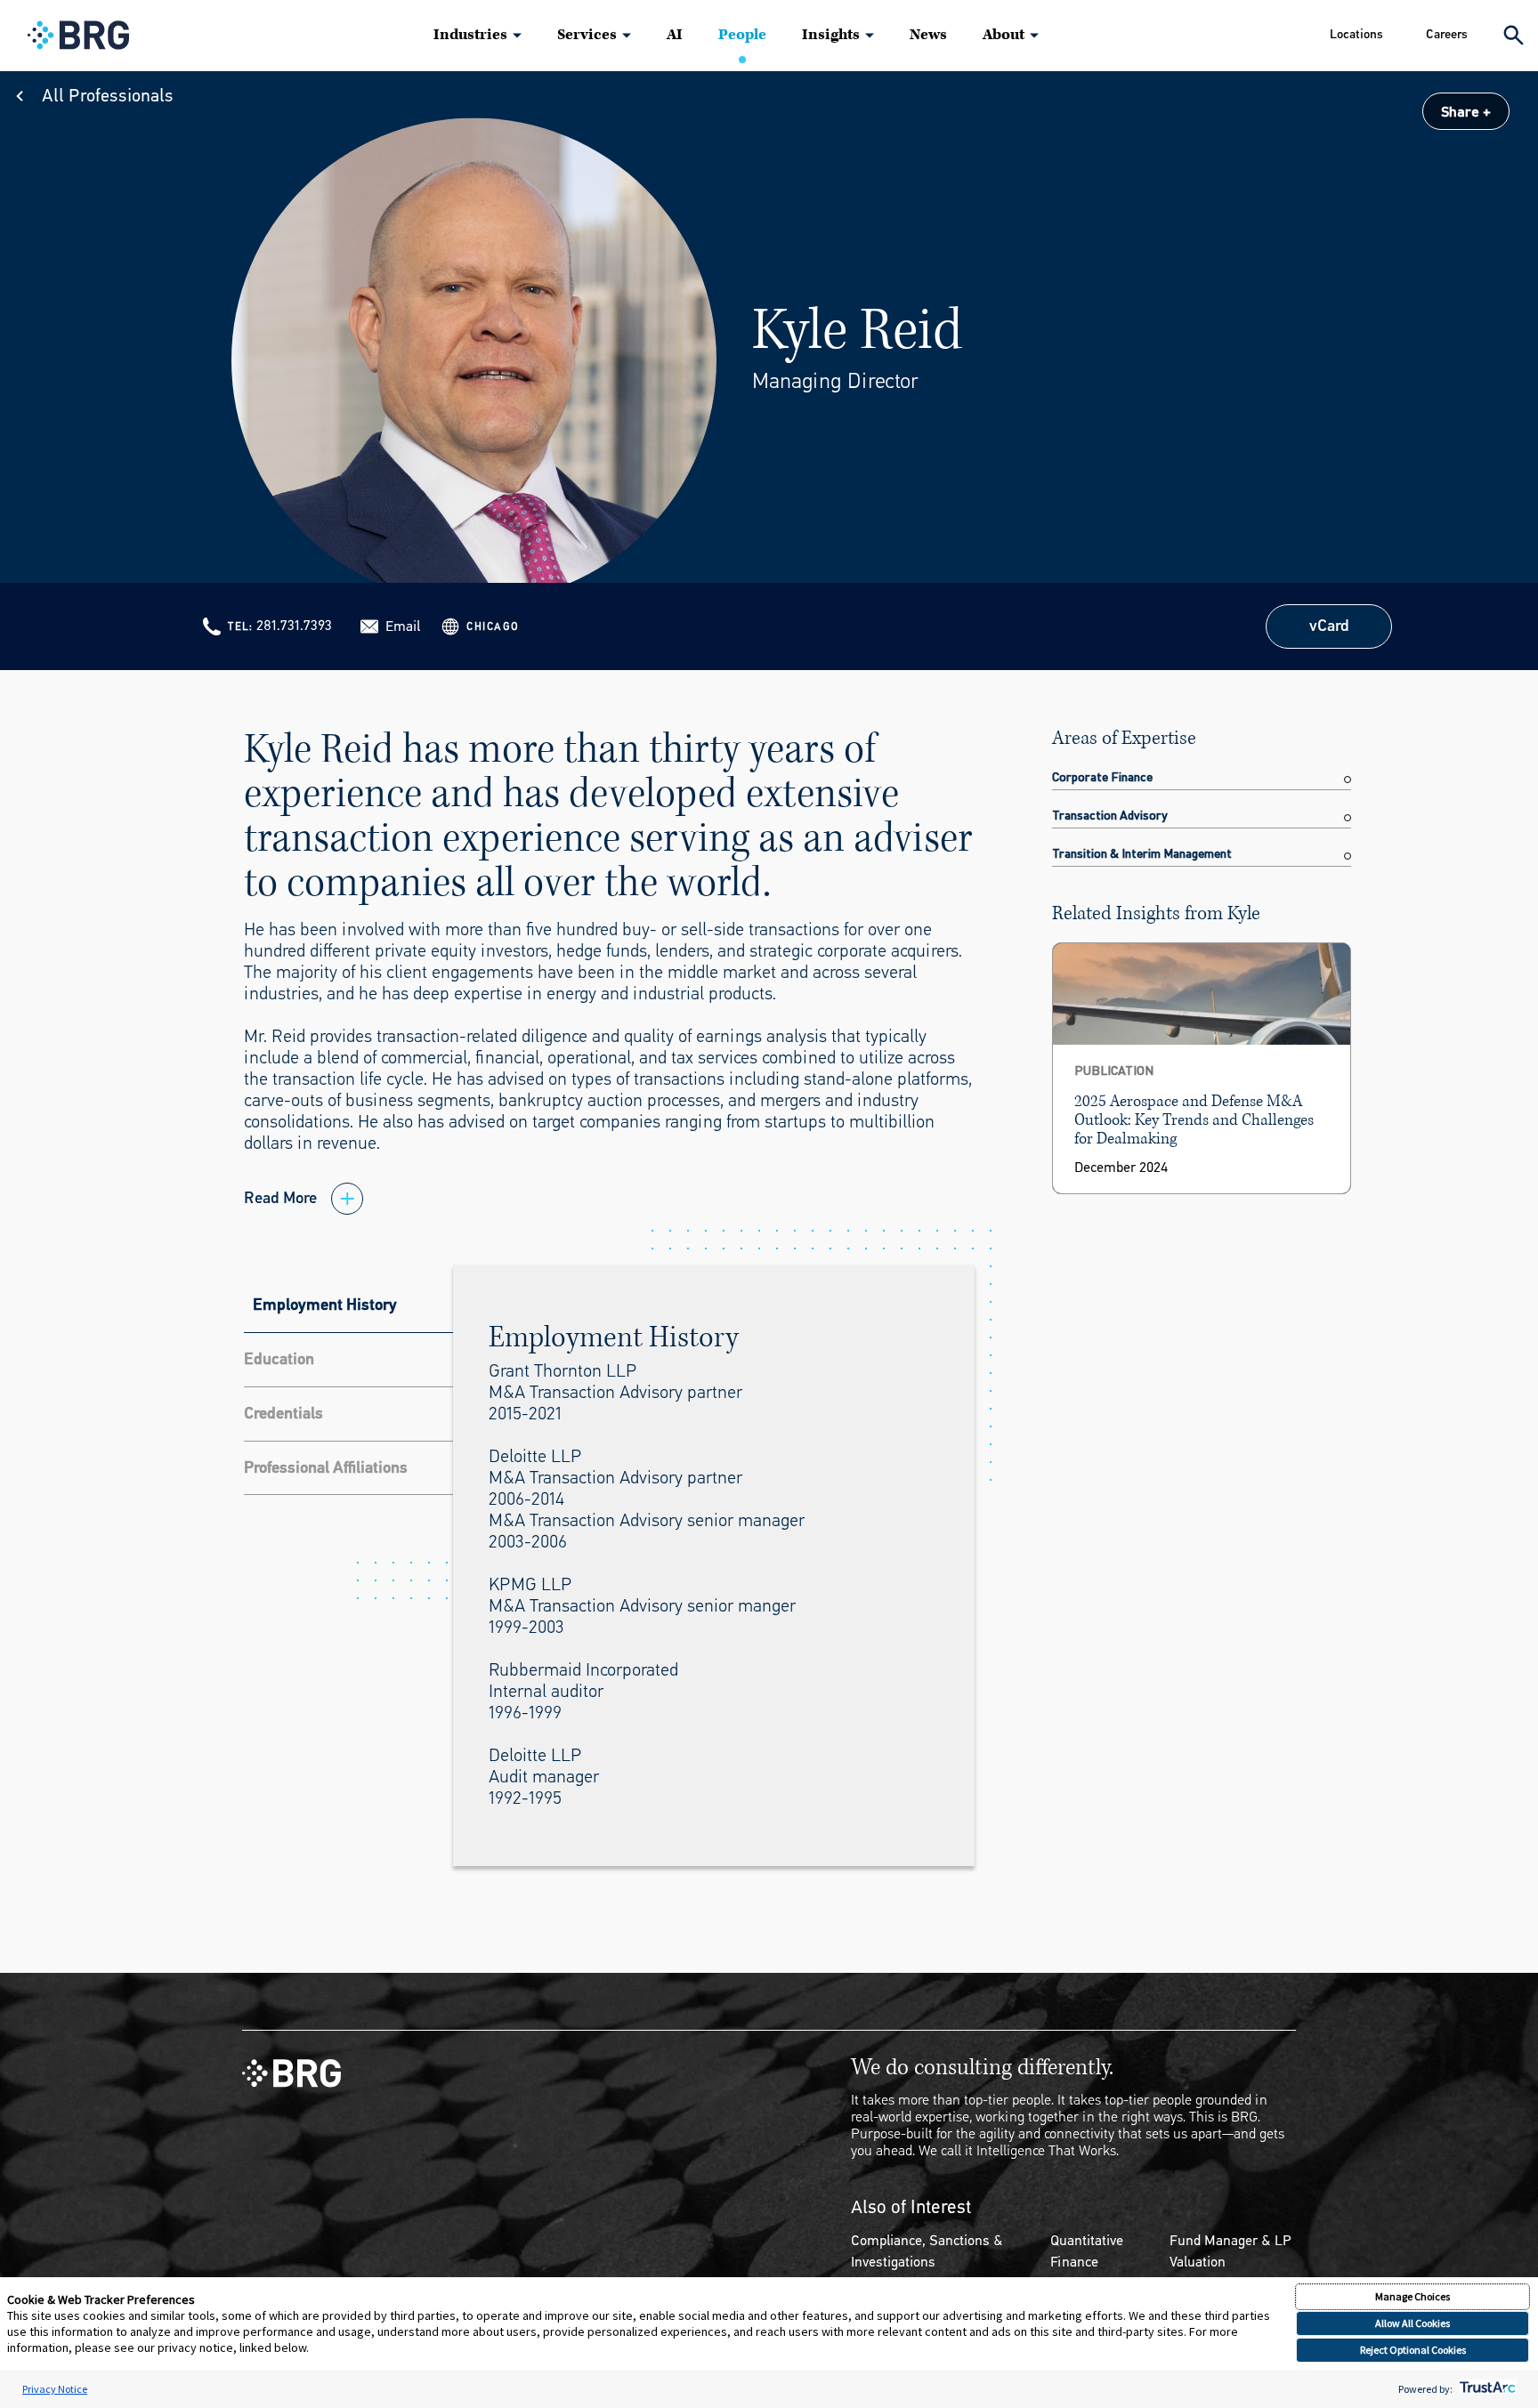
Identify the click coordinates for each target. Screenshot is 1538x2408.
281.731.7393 (294, 625)
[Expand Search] (1514, 35)
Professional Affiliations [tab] (326, 1467)
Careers (1447, 34)
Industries (470, 35)
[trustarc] (1486, 2389)
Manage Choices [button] (1413, 2296)
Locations (1356, 34)
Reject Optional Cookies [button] (1413, 2350)
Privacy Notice (55, 2389)
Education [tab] (279, 1359)
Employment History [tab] (325, 1305)
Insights (831, 35)
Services (587, 35)
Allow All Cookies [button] (1413, 2323)
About (1004, 35)
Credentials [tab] (283, 1413)
